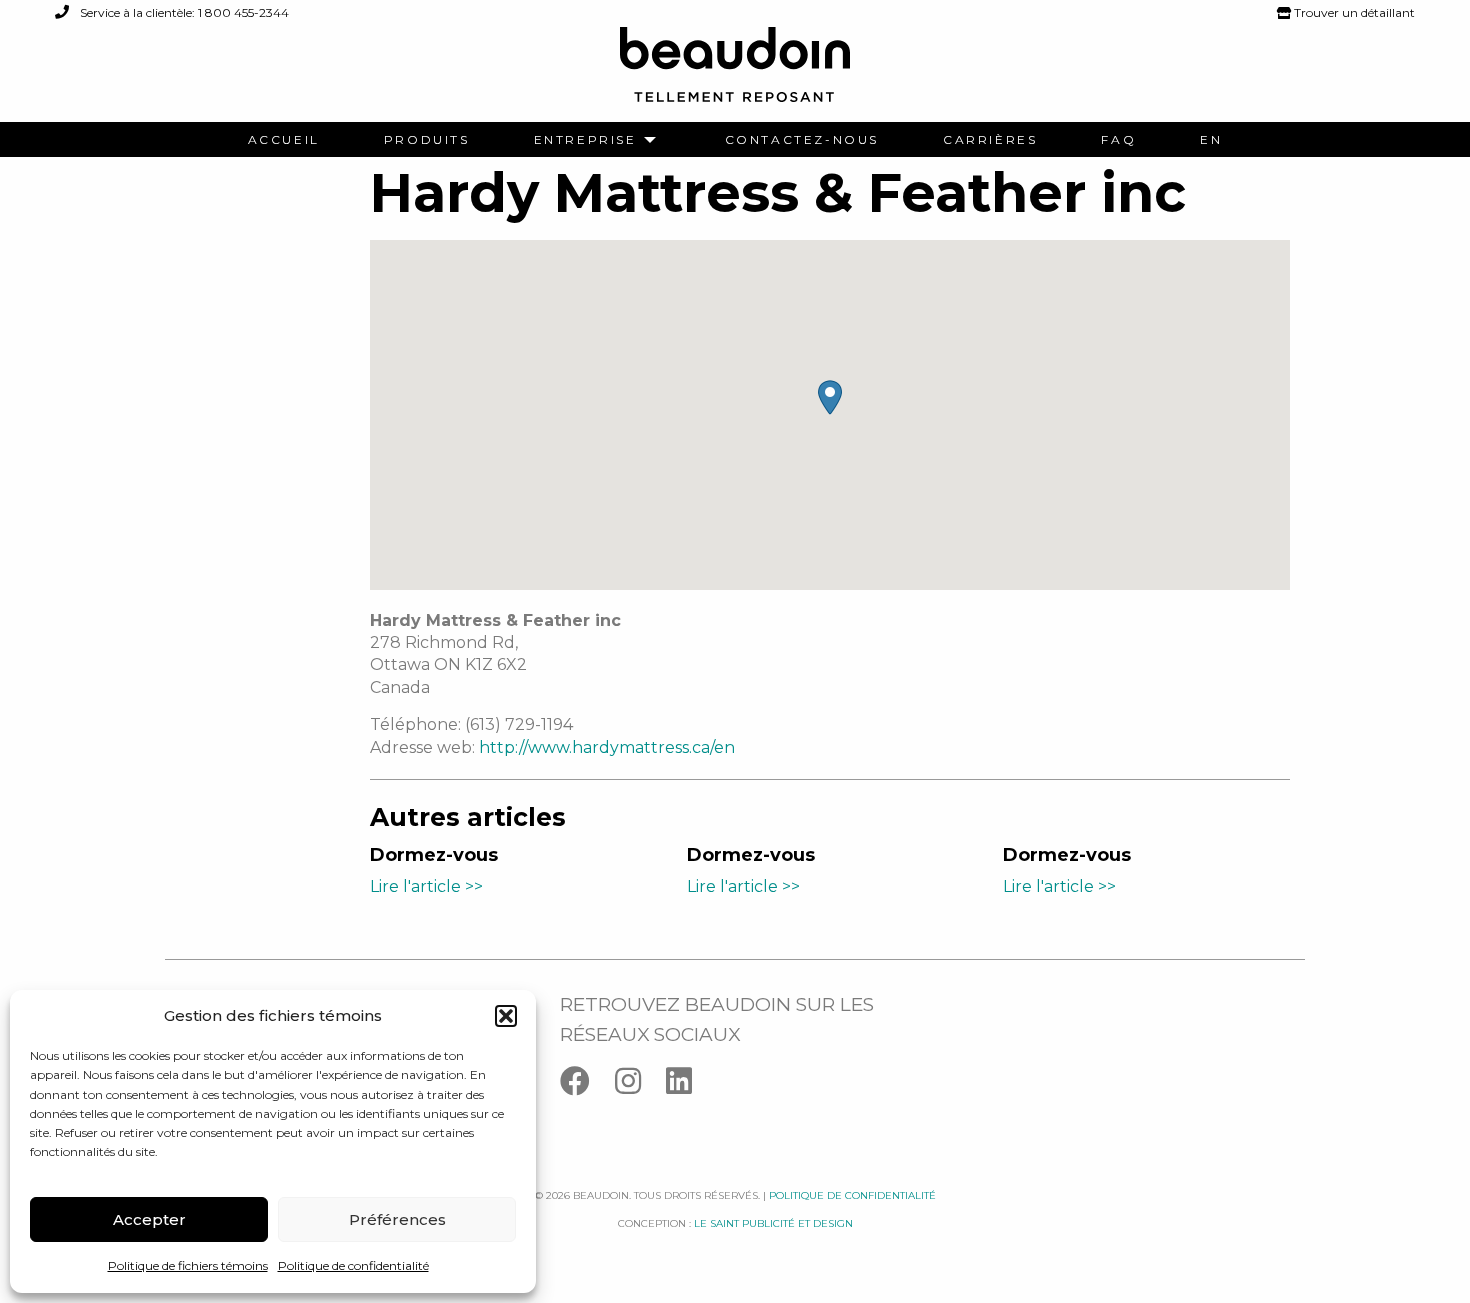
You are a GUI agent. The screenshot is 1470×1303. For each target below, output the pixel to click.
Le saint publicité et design (773, 1223)
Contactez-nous (802, 140)
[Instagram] (640, 1085)
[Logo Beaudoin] (735, 73)
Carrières (990, 140)
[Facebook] (587, 1085)
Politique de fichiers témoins (188, 1265)
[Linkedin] (689, 1085)
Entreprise (585, 140)
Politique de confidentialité (353, 1265)
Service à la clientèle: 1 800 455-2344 (183, 12)
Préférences (397, 1219)
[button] (506, 1016)
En (1211, 140)
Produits (427, 140)
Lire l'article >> (426, 886)
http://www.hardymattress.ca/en (607, 747)
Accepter (149, 1219)
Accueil (284, 140)
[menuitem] (284, 140)
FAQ (1118, 140)
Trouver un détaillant (1353, 12)
